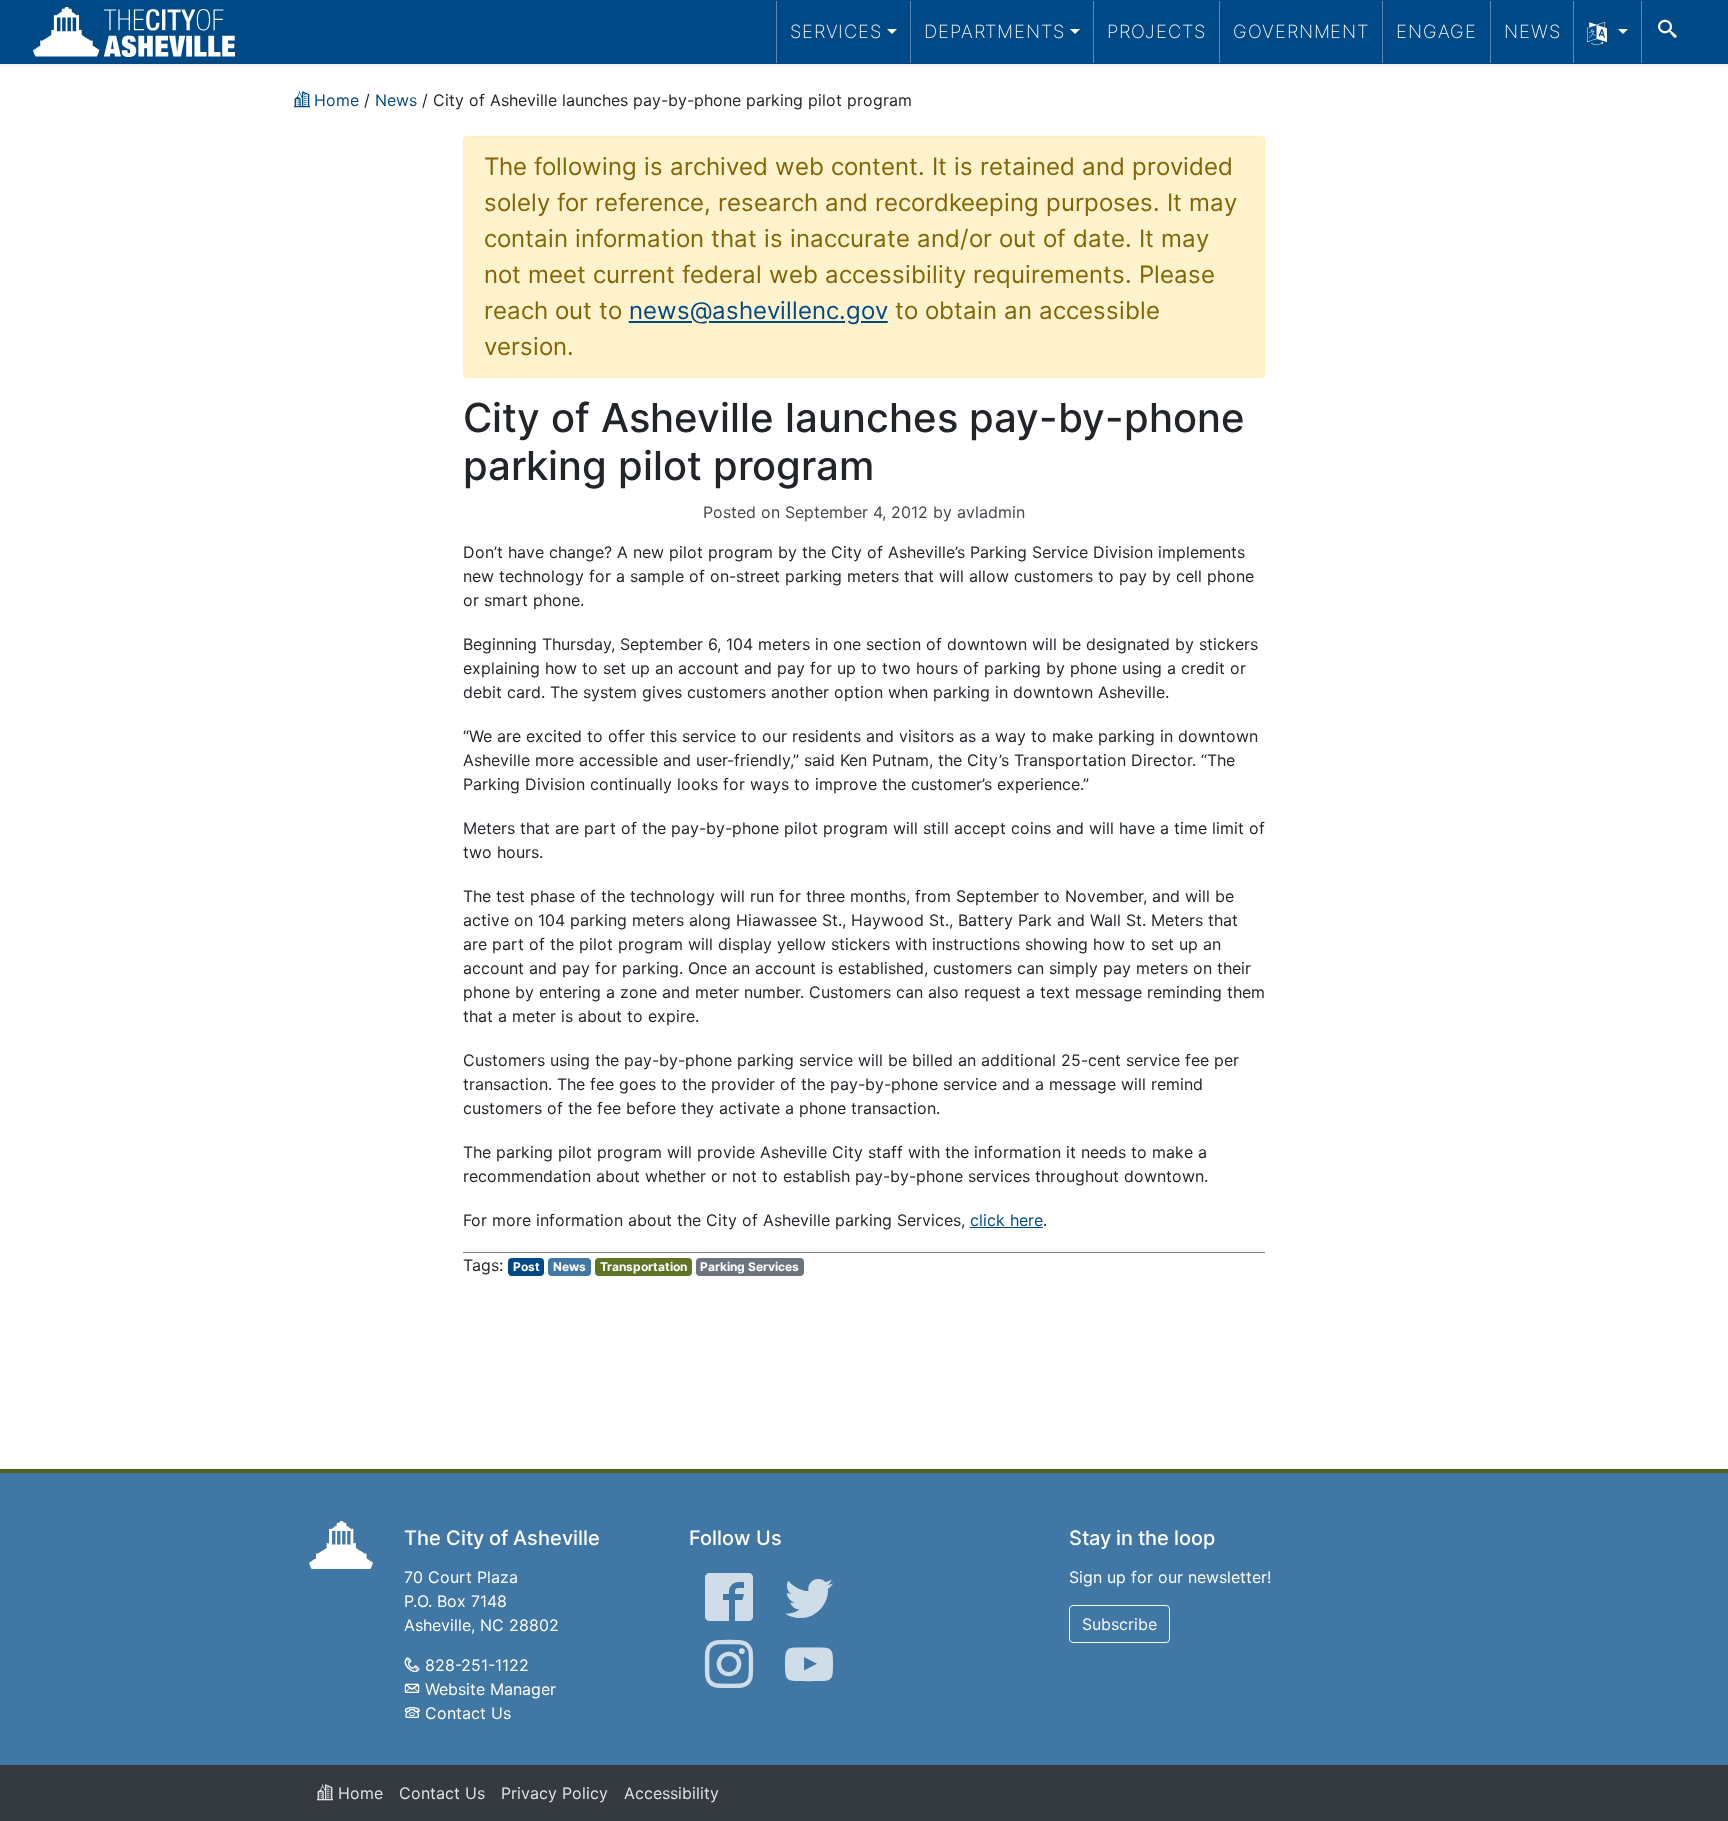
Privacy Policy (554, 1793)
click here (1006, 1220)
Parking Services (749, 1266)
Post (526, 1266)
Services (836, 31)
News (1532, 31)
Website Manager (490, 1689)
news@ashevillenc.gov (758, 310)
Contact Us (468, 1713)
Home (358, 1793)
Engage (1436, 31)
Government (1301, 31)
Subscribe (1119, 1624)
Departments (994, 31)
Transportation (643, 1266)
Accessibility (671, 1793)
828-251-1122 (477, 1665)
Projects (1156, 31)
